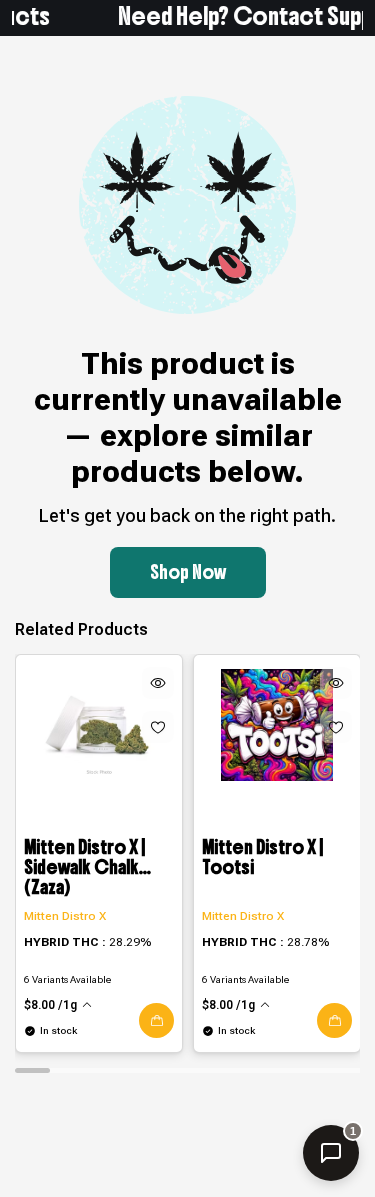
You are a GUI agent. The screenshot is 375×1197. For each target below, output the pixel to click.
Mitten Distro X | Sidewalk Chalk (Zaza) (84, 868)
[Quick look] (158, 683)
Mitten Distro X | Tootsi (262, 858)
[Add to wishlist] (158, 727)
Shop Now (188, 572)
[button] (156, 1020)
